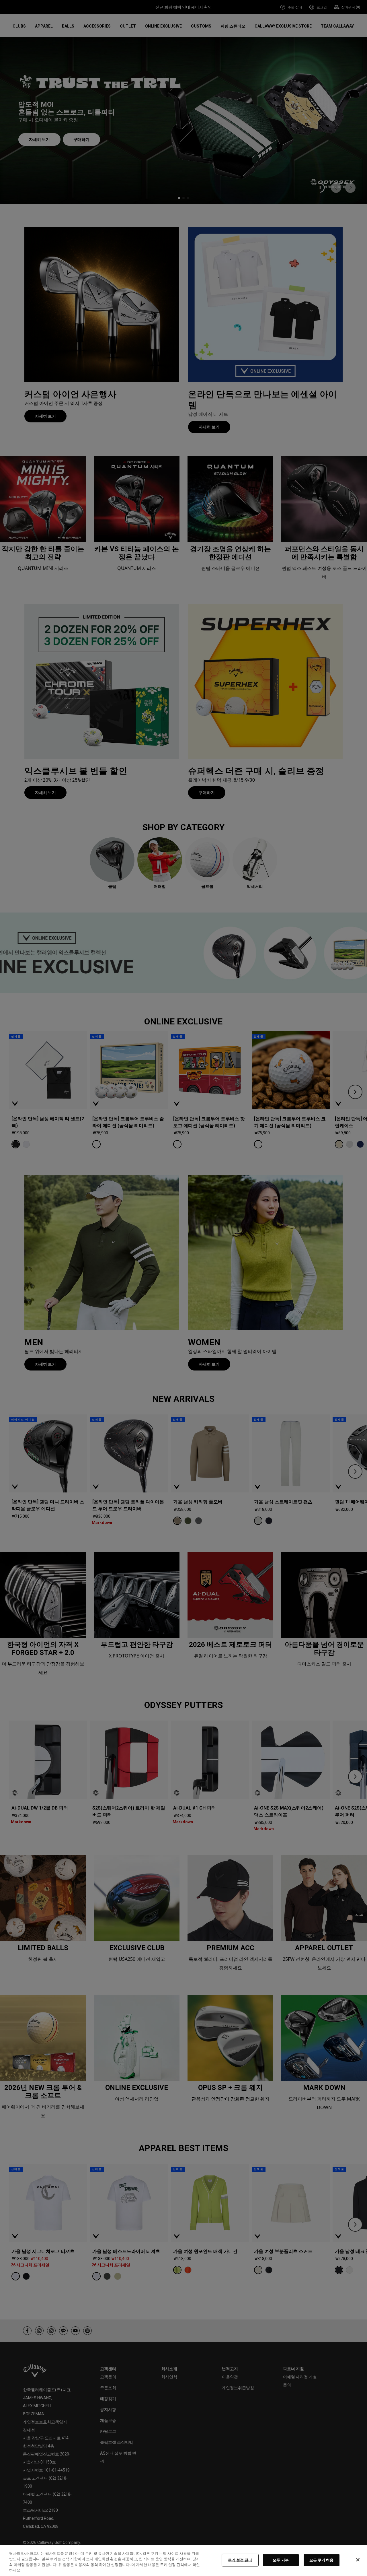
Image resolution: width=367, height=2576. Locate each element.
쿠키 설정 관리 (240, 2560)
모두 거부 (281, 2560)
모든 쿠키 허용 (322, 2560)
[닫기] (358, 2560)
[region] (183, 2561)
